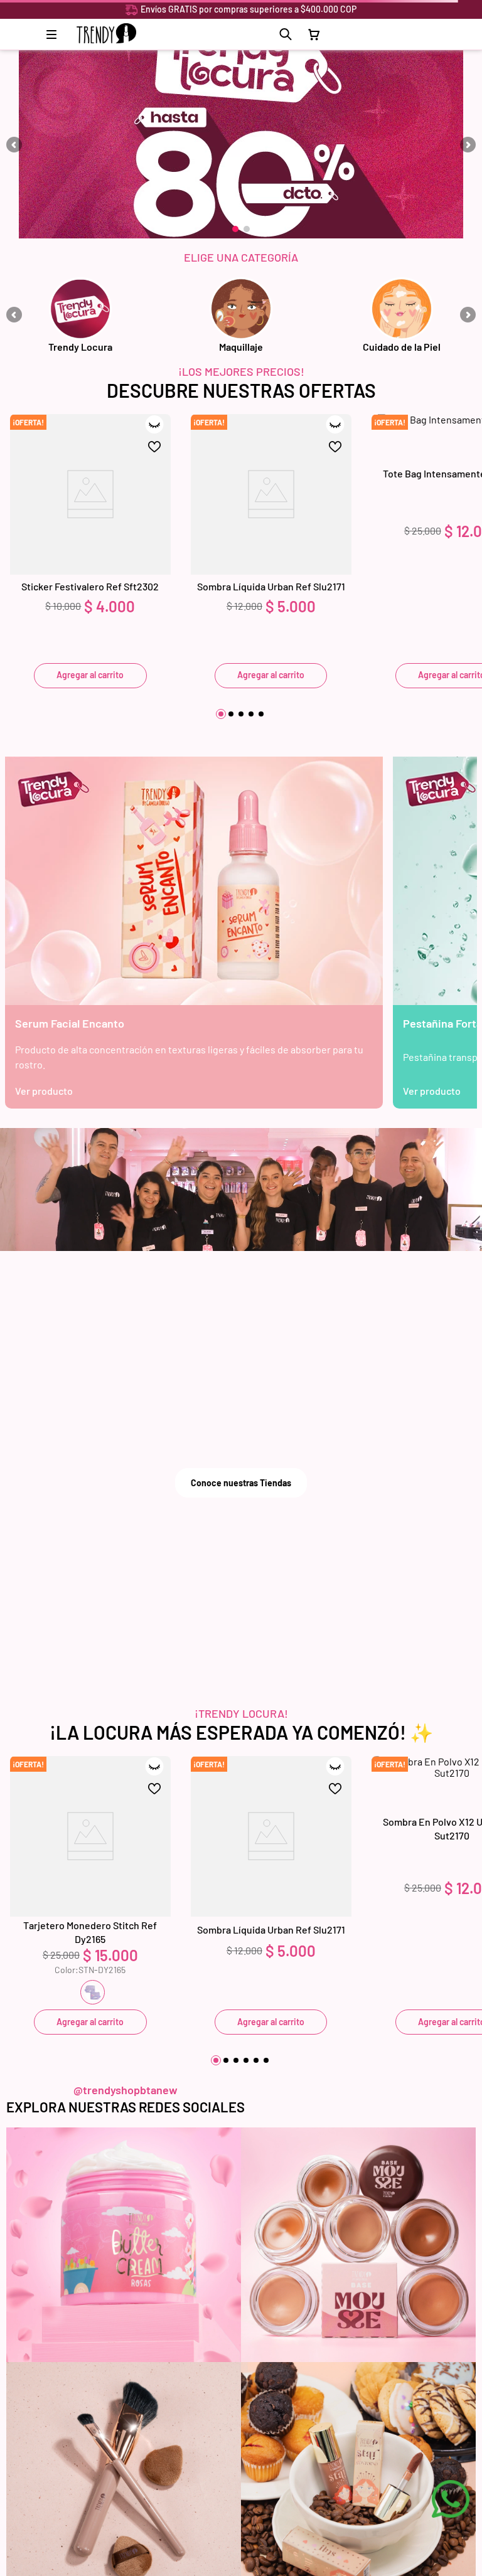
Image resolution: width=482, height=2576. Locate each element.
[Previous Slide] (14, 145)
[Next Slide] (468, 145)
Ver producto (44, 1091)
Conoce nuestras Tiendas (241, 1483)
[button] (286, 35)
